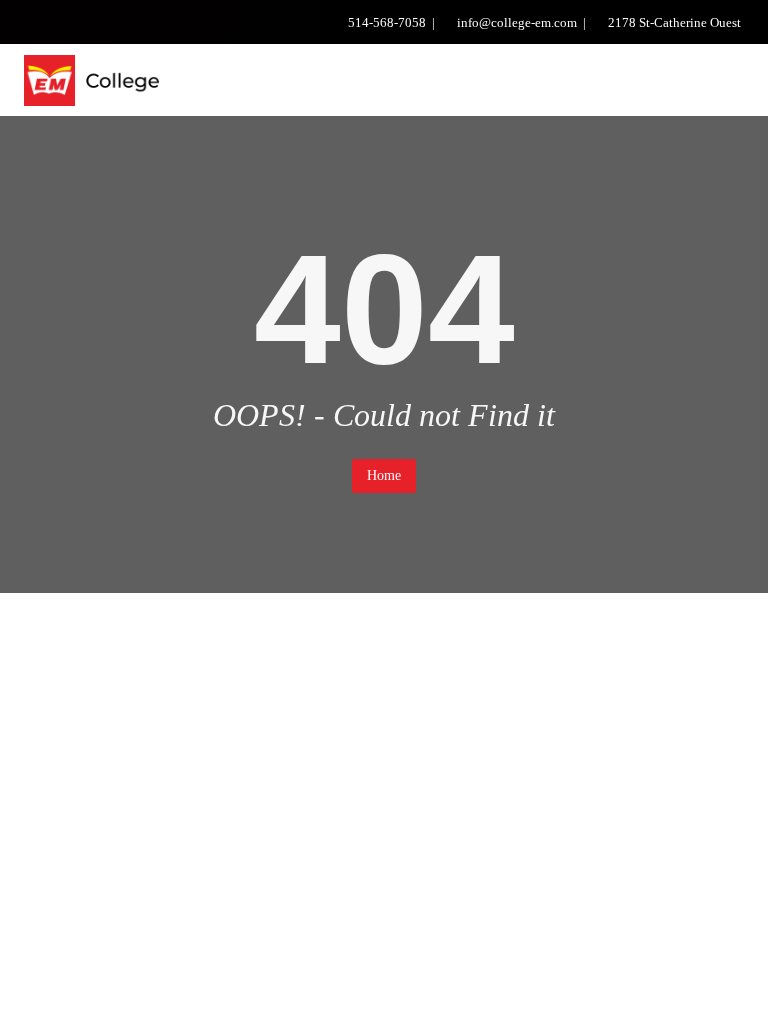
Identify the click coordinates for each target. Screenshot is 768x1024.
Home (384, 475)
